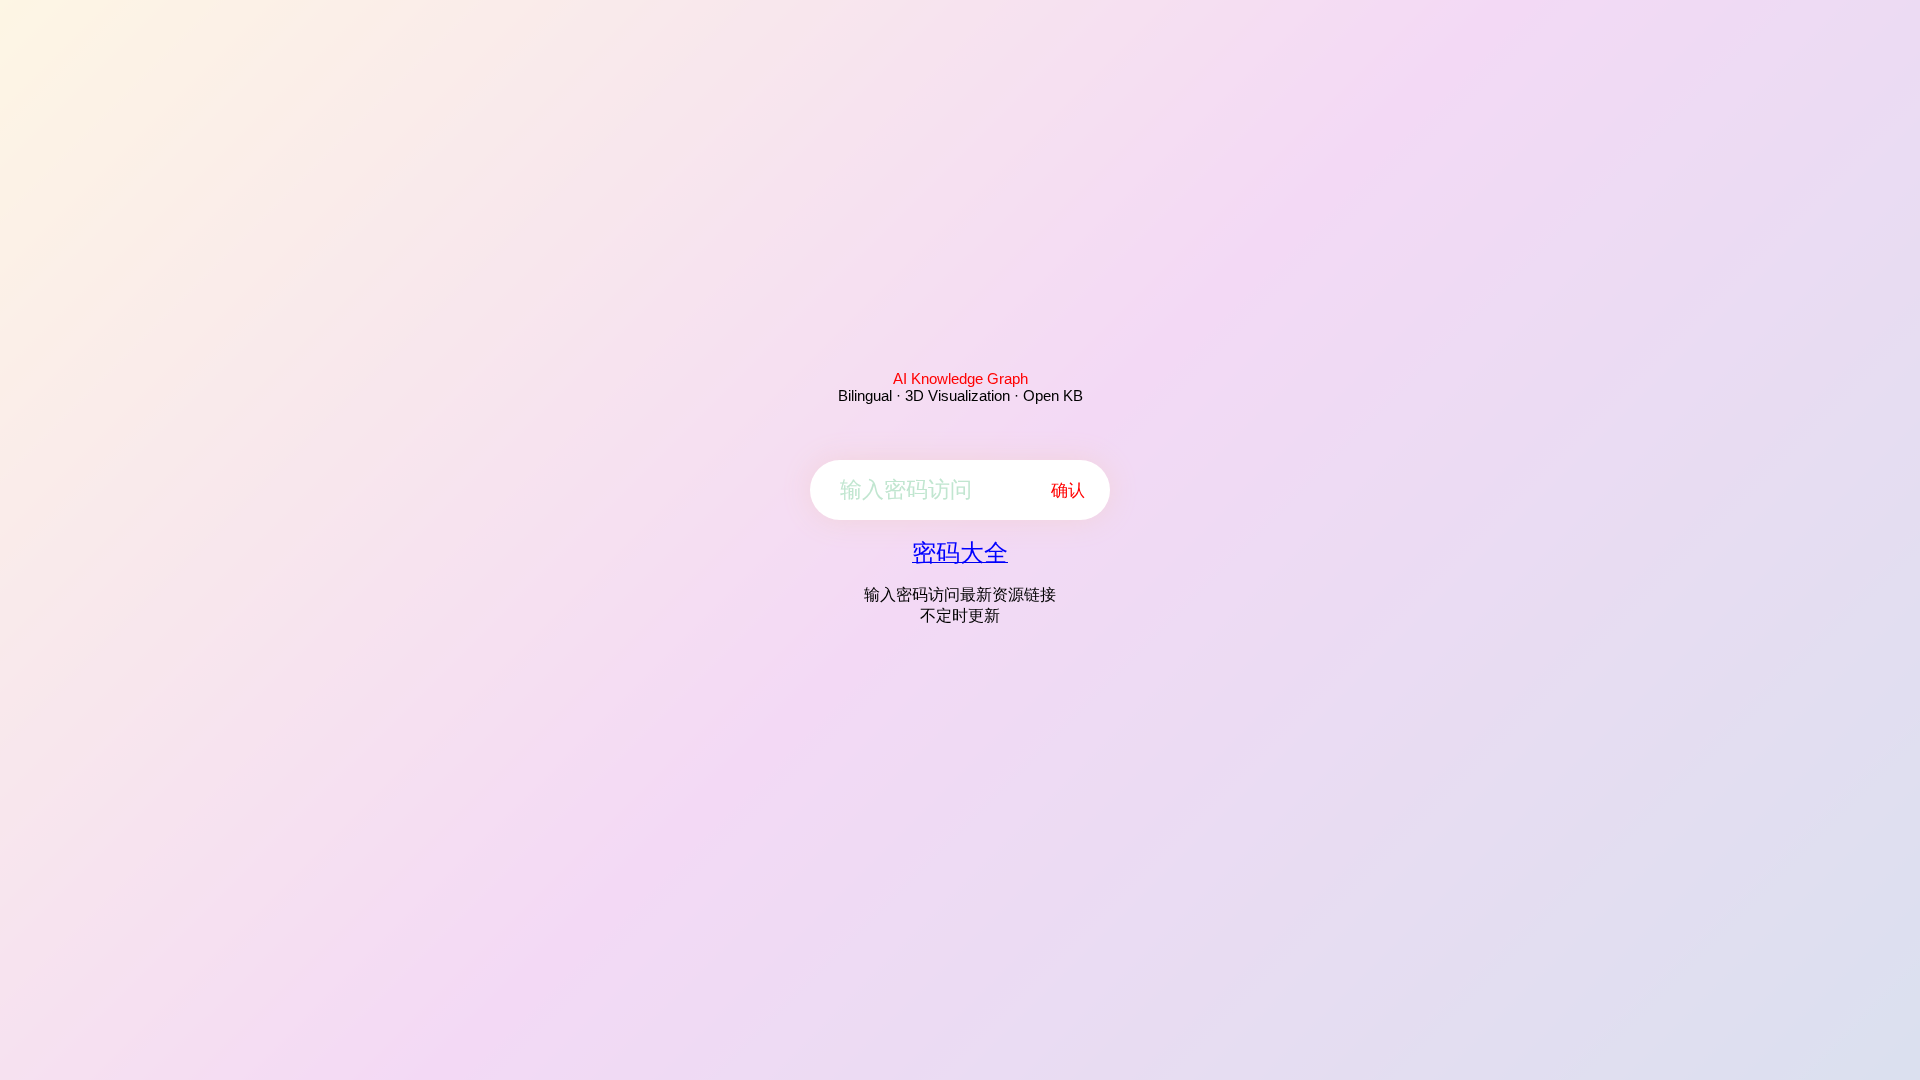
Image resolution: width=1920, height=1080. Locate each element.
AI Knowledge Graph (960, 378)
